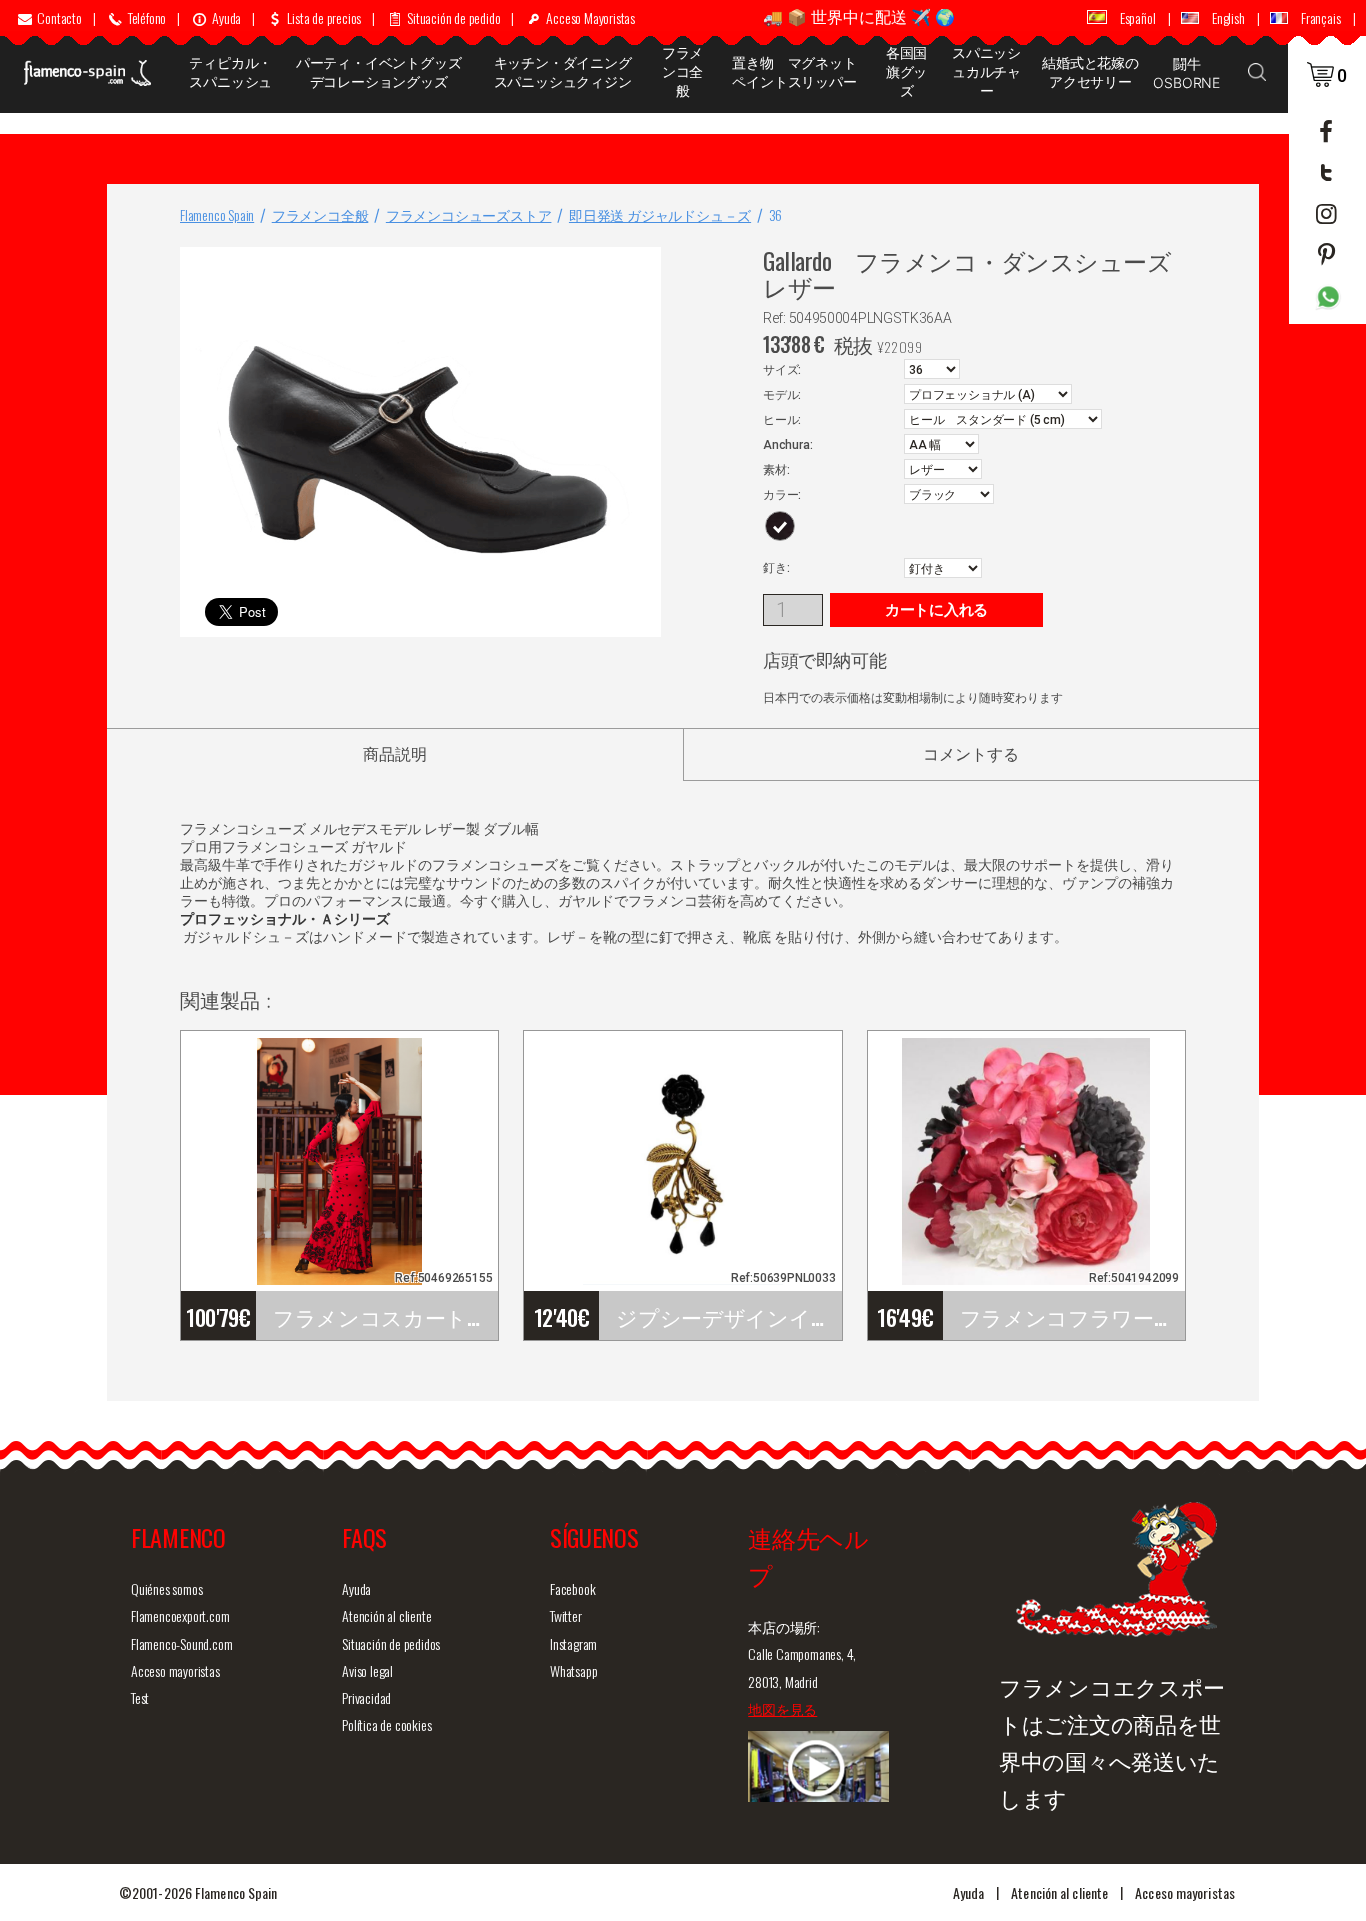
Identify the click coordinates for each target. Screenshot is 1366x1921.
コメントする (971, 754)
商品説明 (395, 754)
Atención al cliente (386, 1615)
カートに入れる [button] (936, 610)
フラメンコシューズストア (469, 214)
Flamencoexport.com (180, 1615)
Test (140, 1697)
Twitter (566, 1615)
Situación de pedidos (391, 1643)
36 (776, 214)
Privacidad (366, 1697)
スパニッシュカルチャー (986, 71)
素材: (776, 470)
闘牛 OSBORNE (1186, 73)
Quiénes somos (166, 1588)
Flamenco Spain (217, 214)
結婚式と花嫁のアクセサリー (1090, 72)
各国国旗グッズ (906, 71)
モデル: (782, 395)
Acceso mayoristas (175, 1670)
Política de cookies (386, 1724)
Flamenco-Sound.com (181, 1643)
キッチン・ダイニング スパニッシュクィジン (569, 72)
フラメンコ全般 (682, 71)
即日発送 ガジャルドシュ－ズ (660, 214)
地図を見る (782, 1708)
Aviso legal (367, 1670)
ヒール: (782, 420)
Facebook (572, 1588)
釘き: (776, 568)
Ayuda (356, 1588)
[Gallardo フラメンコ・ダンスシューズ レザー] (642, 266)
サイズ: (782, 370)
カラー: (782, 495)
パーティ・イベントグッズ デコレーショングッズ (382, 72)
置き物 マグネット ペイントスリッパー (799, 72)
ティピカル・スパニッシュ (230, 72)
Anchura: (787, 445)
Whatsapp (573, 1670)
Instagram (573, 1643)
